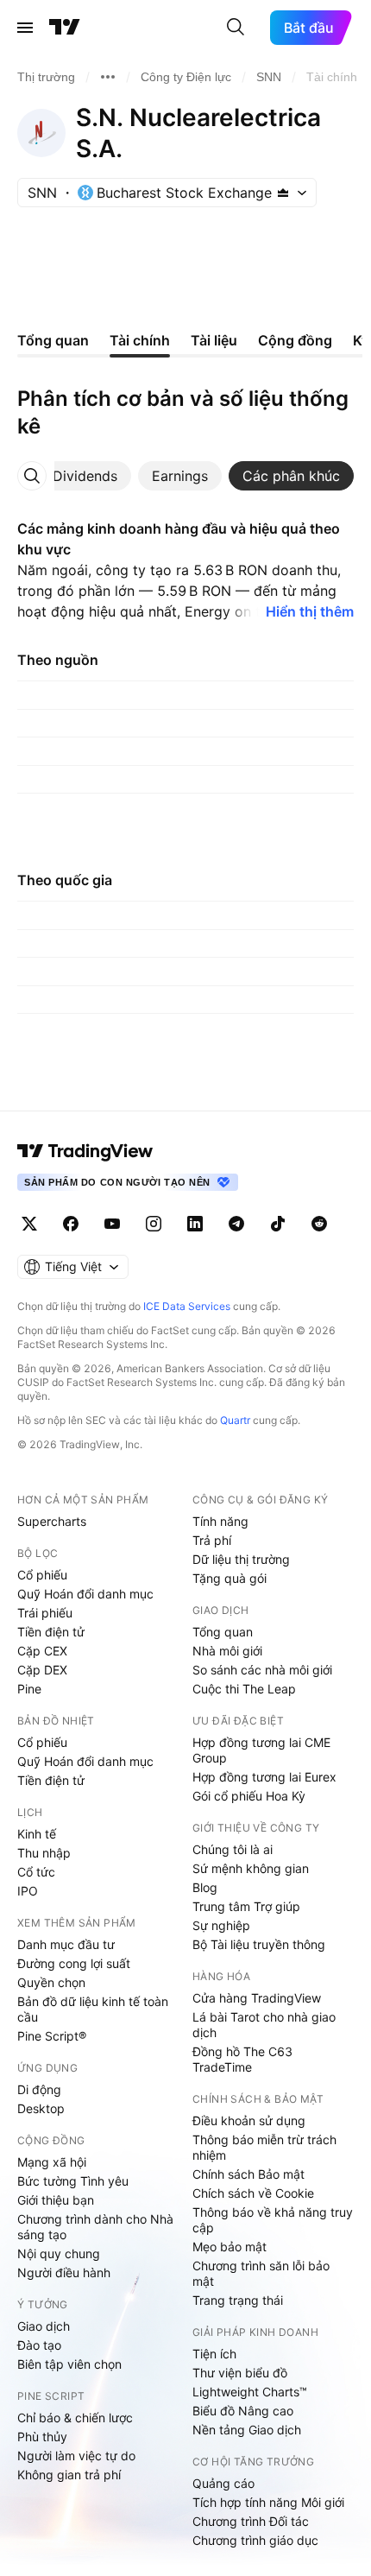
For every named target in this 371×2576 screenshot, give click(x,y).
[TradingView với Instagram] (154, 1224)
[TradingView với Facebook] (71, 1224)
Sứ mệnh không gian (251, 1868)
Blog (205, 1887)
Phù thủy (42, 2437)
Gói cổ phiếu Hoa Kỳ (249, 1796)
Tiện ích (214, 2354)
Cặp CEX (42, 1651)
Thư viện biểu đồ (240, 2373)
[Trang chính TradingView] (65, 28)
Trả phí (212, 1540)
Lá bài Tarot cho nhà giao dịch (264, 2025)
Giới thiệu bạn (56, 2200)
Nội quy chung (59, 2253)
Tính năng (220, 1521)
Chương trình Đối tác (251, 2521)
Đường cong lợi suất (74, 1963)
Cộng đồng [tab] (295, 340)
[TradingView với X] (29, 1224)
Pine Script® (52, 2036)
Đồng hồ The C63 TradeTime (242, 2059)
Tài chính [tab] (140, 340)
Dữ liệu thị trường (241, 1559)
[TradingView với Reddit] (319, 1224)
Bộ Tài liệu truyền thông (259, 1944)
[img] (283, 193)
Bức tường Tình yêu (73, 2181)
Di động (39, 2089)
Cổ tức (36, 1872)
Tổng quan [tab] (53, 340)
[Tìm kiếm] (236, 28)
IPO (28, 1891)
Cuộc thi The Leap (244, 1689)
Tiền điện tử (51, 1632)
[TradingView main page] (85, 1151)
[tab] (85, 476)
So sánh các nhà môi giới (262, 1670)
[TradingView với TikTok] (278, 1224)
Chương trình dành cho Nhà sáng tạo (95, 2227)
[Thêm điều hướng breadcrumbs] (108, 77)
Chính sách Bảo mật (248, 2174)
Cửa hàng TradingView (257, 1998)
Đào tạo (39, 2345)
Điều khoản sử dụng (249, 2120)
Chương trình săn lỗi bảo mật (261, 2273)
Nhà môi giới (227, 1651)
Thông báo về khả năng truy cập (273, 2220)
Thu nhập (44, 1853)
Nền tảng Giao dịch (247, 2430)
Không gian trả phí (69, 2475)
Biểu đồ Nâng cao (243, 2411)
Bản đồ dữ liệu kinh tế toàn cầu (93, 2009)
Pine (29, 1689)
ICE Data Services (187, 1306)
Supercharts (52, 1521)
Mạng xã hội (52, 2162)
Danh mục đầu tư (66, 1944)
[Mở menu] (25, 28)
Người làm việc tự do (76, 2456)
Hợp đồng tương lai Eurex (264, 1777)
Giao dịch (44, 2326)
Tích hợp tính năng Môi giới (268, 2502)
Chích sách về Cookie (253, 2193)
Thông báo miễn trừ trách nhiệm (264, 2147)
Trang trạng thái (238, 2300)
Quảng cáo (223, 2483)
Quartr (235, 1420)
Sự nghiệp (221, 1925)
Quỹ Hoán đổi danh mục (85, 1594)
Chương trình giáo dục (255, 2540)
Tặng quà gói (230, 1578)
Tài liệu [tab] (214, 340)
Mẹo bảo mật (230, 2247)
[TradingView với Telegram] (236, 1224)
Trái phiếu (45, 1613)
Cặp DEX (42, 1670)
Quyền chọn (51, 1982)
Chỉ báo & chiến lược (75, 2418)
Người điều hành (64, 2272)
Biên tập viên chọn (69, 2364)
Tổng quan (223, 1632)
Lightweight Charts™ (250, 2392)
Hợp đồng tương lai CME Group (261, 1750)
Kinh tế (37, 1834)
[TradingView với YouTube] (112, 1224)
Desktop (41, 2108)
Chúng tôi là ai (233, 1849)
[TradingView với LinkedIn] (195, 1224)
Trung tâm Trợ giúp (246, 1906)
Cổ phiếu (42, 1575)
